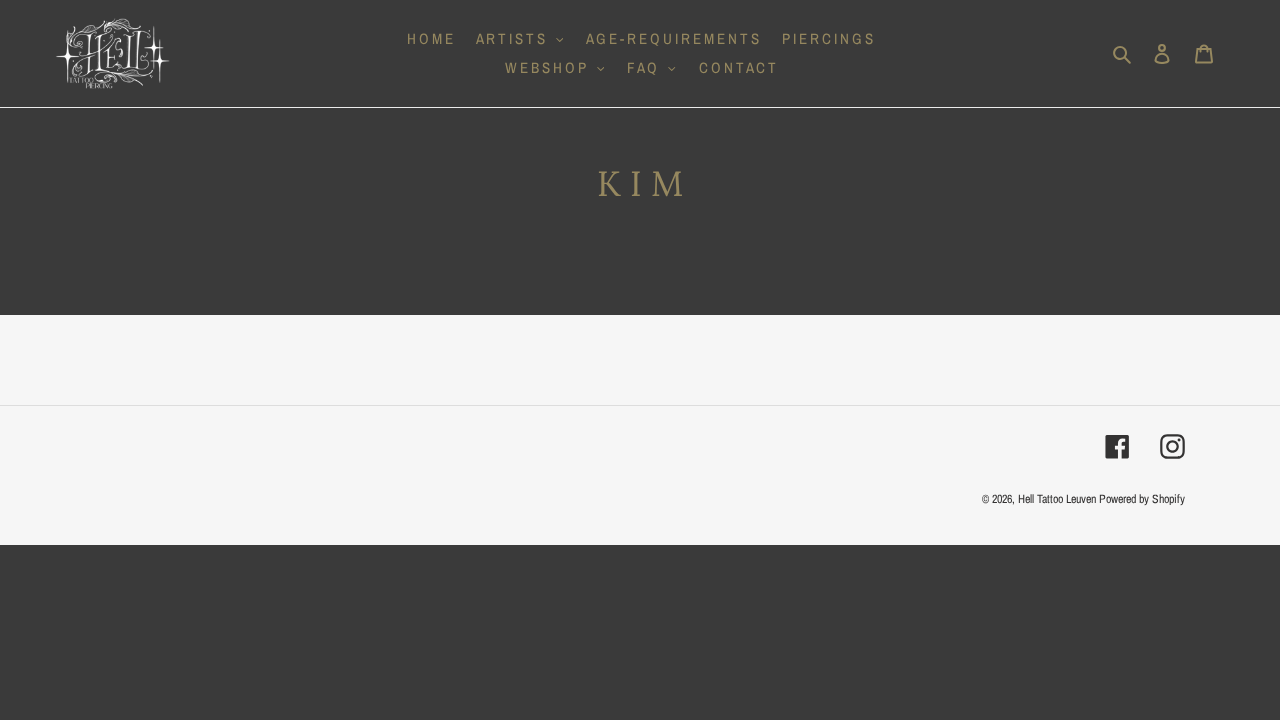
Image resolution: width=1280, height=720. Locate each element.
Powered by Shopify (1142, 499)
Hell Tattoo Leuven (1057, 499)
